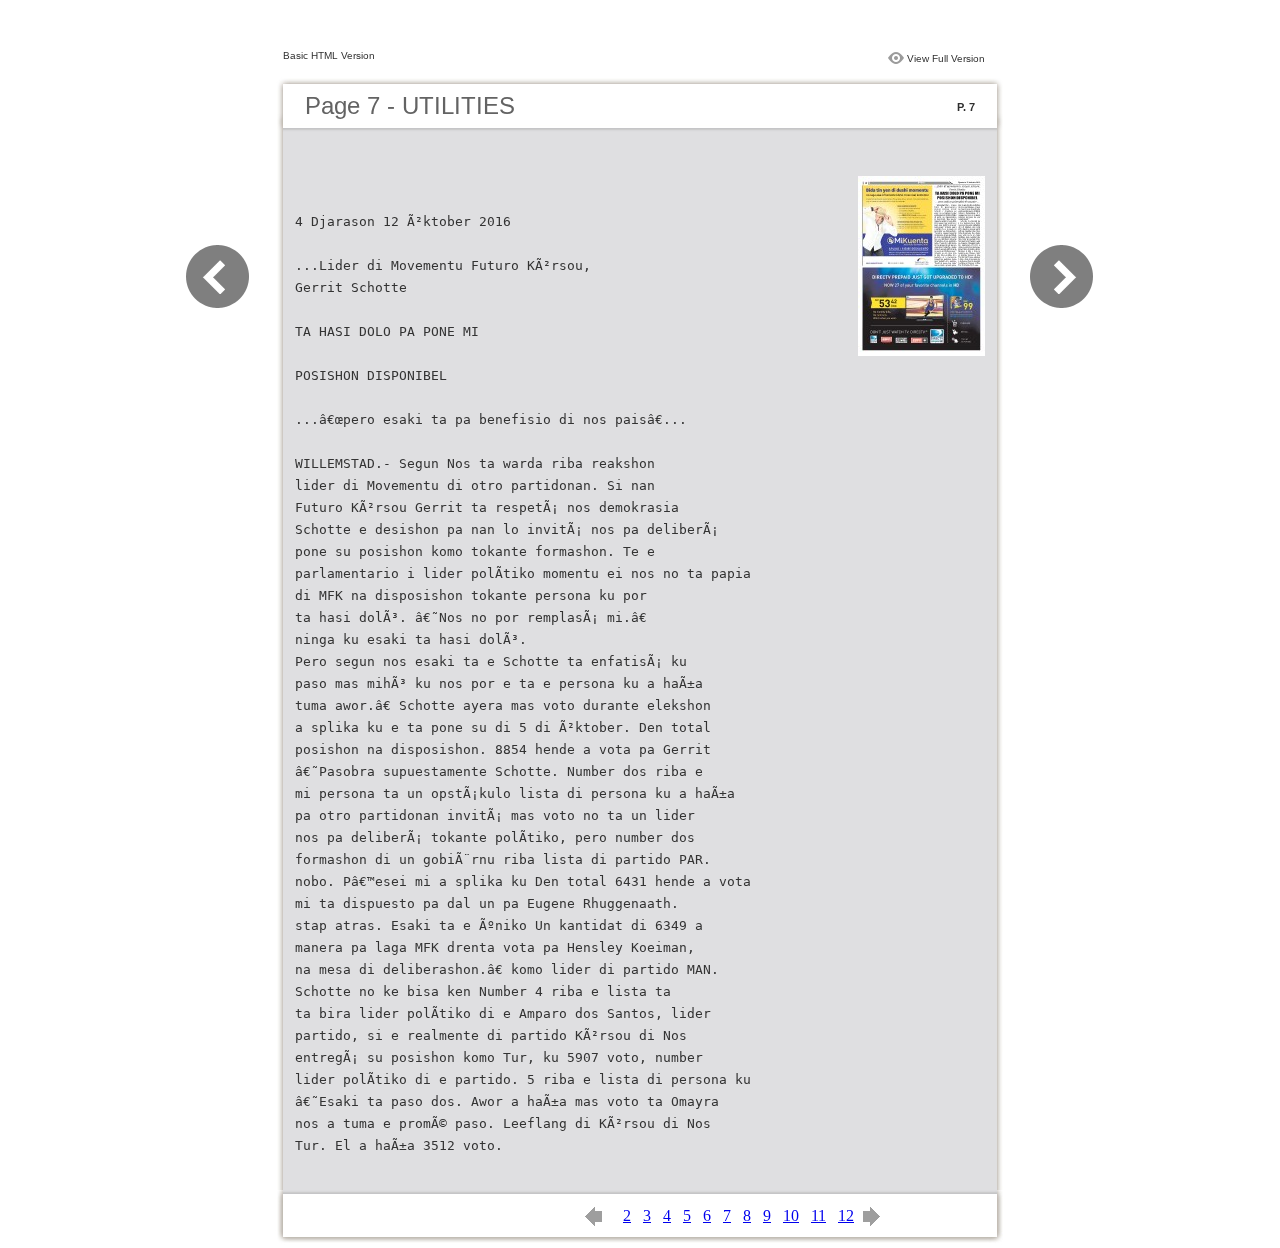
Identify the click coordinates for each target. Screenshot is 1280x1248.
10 (791, 1215)
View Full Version (946, 58)
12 (846, 1215)
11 (818, 1215)
